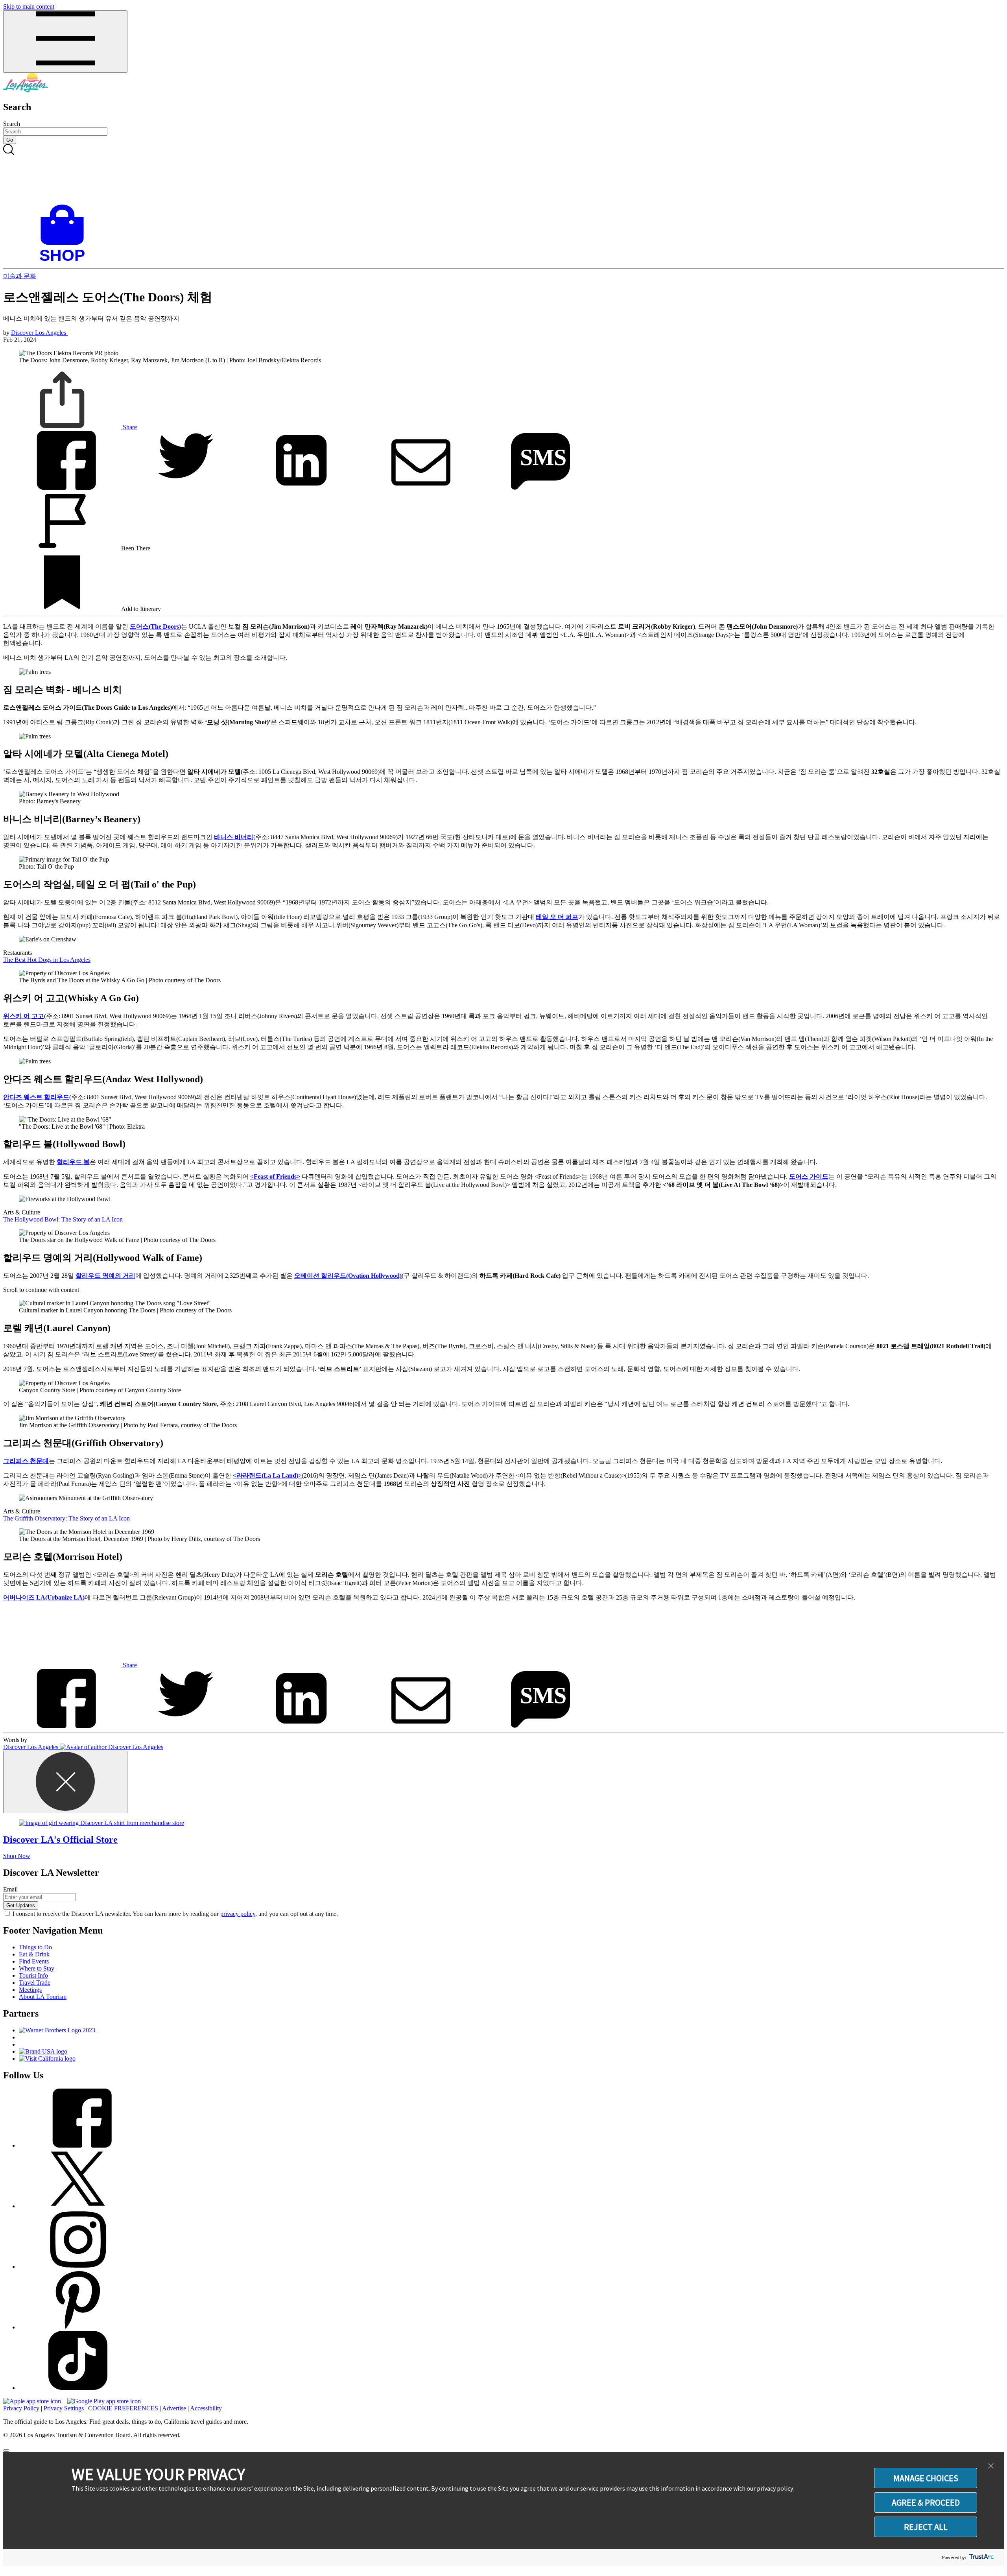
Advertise (174, 2408)
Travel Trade (35, 1983)
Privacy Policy (21, 2408)
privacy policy (238, 1914)
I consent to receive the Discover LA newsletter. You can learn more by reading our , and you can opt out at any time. (175, 1914)
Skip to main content (29, 6)
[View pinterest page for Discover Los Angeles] (78, 2327)
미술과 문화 (20, 276)
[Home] (26, 90)
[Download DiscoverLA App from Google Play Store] (104, 2401)
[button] (991, 2466)
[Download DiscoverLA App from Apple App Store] (32, 2401)
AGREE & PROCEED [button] (926, 2502)
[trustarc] (981, 2557)
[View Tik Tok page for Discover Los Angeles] (78, 2388)
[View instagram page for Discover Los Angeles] (78, 2267)
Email (10, 1889)
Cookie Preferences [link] (123, 2408)
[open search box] (503, 174)
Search (12, 124)
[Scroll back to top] (6, 2451)
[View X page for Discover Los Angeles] (78, 2206)
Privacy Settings (64, 2408)
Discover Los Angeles (39, 333)
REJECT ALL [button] (926, 2527)
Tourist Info (33, 1975)
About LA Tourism (43, 1997)
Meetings (30, 1990)
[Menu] (65, 42)
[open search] (503, 174)
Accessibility (206, 2408)
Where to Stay (37, 1968)
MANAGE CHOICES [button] (926, 2478)
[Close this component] (65, 1782)
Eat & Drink (34, 1954)
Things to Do (35, 1947)
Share (129, 427)
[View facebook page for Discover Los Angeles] (78, 2145)
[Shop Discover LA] (65, 261)
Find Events (34, 1961)
